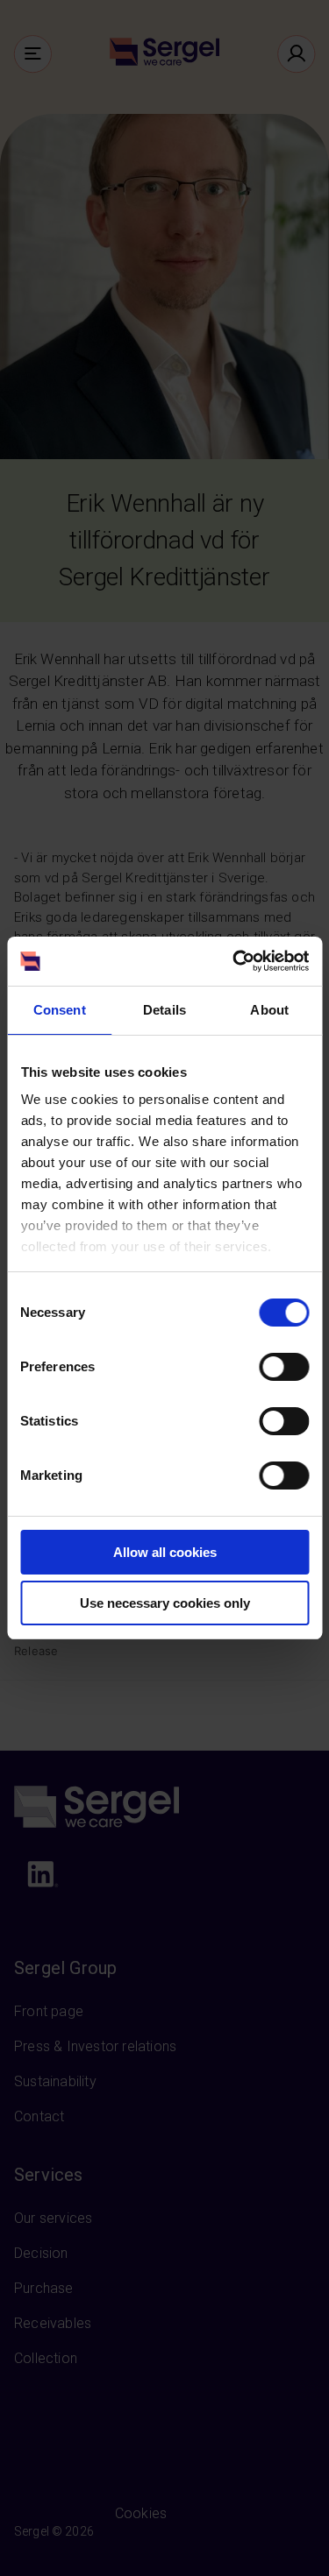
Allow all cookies (165, 1552)
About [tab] (269, 1010)
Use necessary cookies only (165, 1603)
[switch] (284, 1367)
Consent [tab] (60, 1010)
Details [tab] (164, 1010)
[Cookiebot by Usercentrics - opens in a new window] (234, 961)
